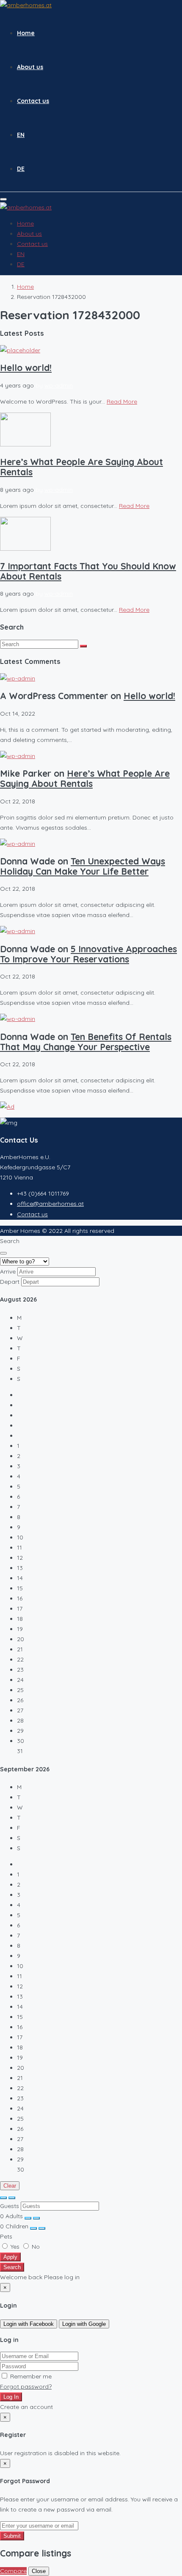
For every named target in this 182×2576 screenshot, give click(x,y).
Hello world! (26, 368)
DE (21, 169)
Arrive (8, 1271)
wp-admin (59, 385)
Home (26, 33)
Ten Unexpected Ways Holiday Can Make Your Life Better (83, 866)
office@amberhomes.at (50, 1204)
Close (39, 2571)
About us (30, 67)
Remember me (30, 2376)
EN (21, 135)
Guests (10, 2206)
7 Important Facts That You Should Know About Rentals (88, 571)
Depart (10, 1282)
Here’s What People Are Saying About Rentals (81, 467)
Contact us (33, 101)
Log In (11, 2397)
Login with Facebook (29, 2324)
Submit (12, 2536)
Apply (10, 2257)
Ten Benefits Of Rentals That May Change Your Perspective (86, 1042)
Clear (10, 2186)
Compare (13, 2571)
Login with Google (84, 2324)
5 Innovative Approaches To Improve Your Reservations (88, 954)
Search (12, 2267)
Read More (122, 401)
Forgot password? (26, 2386)
